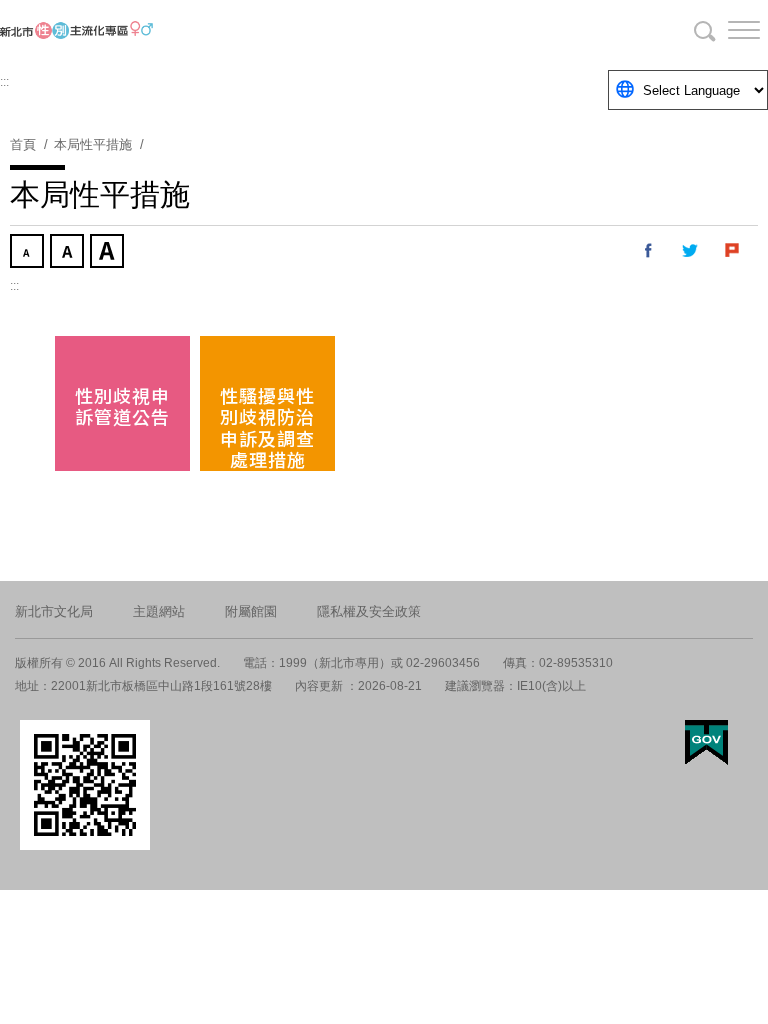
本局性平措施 (93, 144)
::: (4, 82)
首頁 (23, 144)
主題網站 (159, 611)
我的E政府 (706, 742)
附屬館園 (251, 611)
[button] (728, 30)
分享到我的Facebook (649, 251)
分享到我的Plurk (733, 251)
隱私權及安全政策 (369, 611)
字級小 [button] (29, 253)
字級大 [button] (109, 253)
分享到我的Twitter (691, 251)
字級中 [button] (69, 253)
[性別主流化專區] (120, 30)
